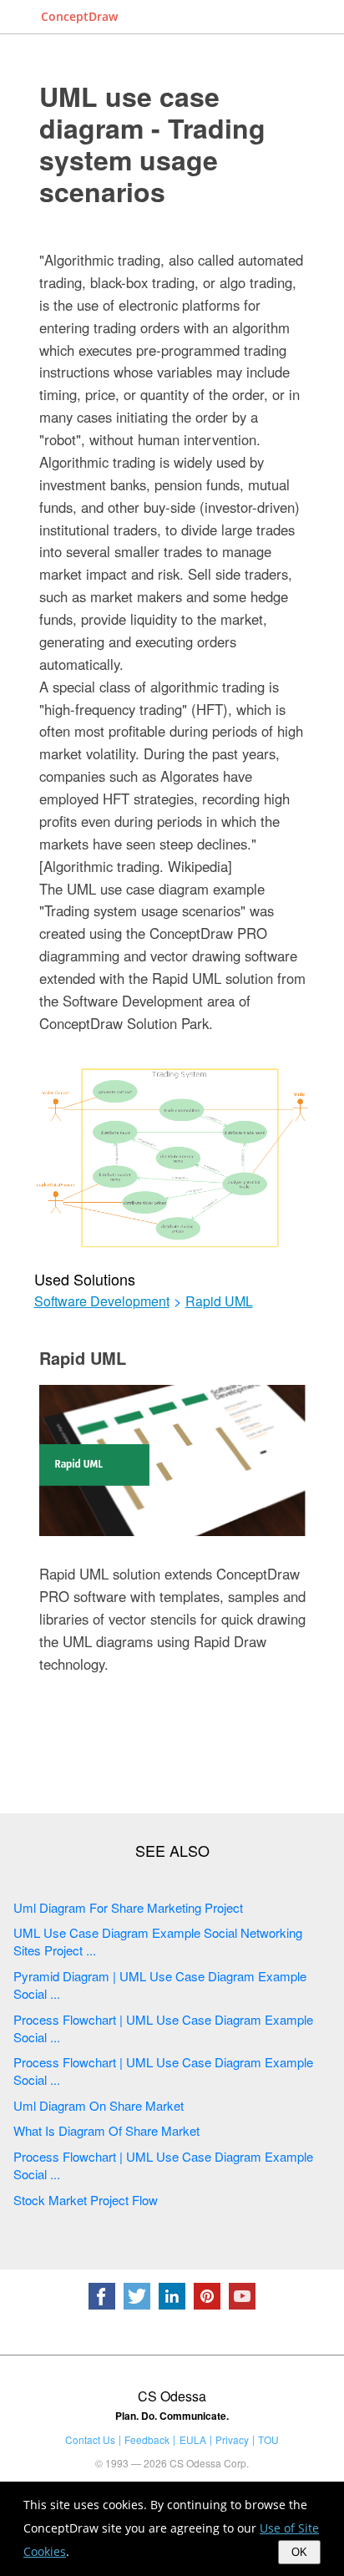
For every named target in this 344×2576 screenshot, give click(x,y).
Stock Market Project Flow (86, 2200)
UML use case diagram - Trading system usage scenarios (152, 144)
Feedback (147, 2439)
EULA (193, 2439)
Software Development (102, 1301)
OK (299, 2552)
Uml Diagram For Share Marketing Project (128, 1907)
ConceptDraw (79, 16)
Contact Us (90, 2439)
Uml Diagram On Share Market (99, 2105)
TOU (268, 2439)
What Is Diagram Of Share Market (106, 2130)
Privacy (232, 2439)
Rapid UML (219, 1301)
